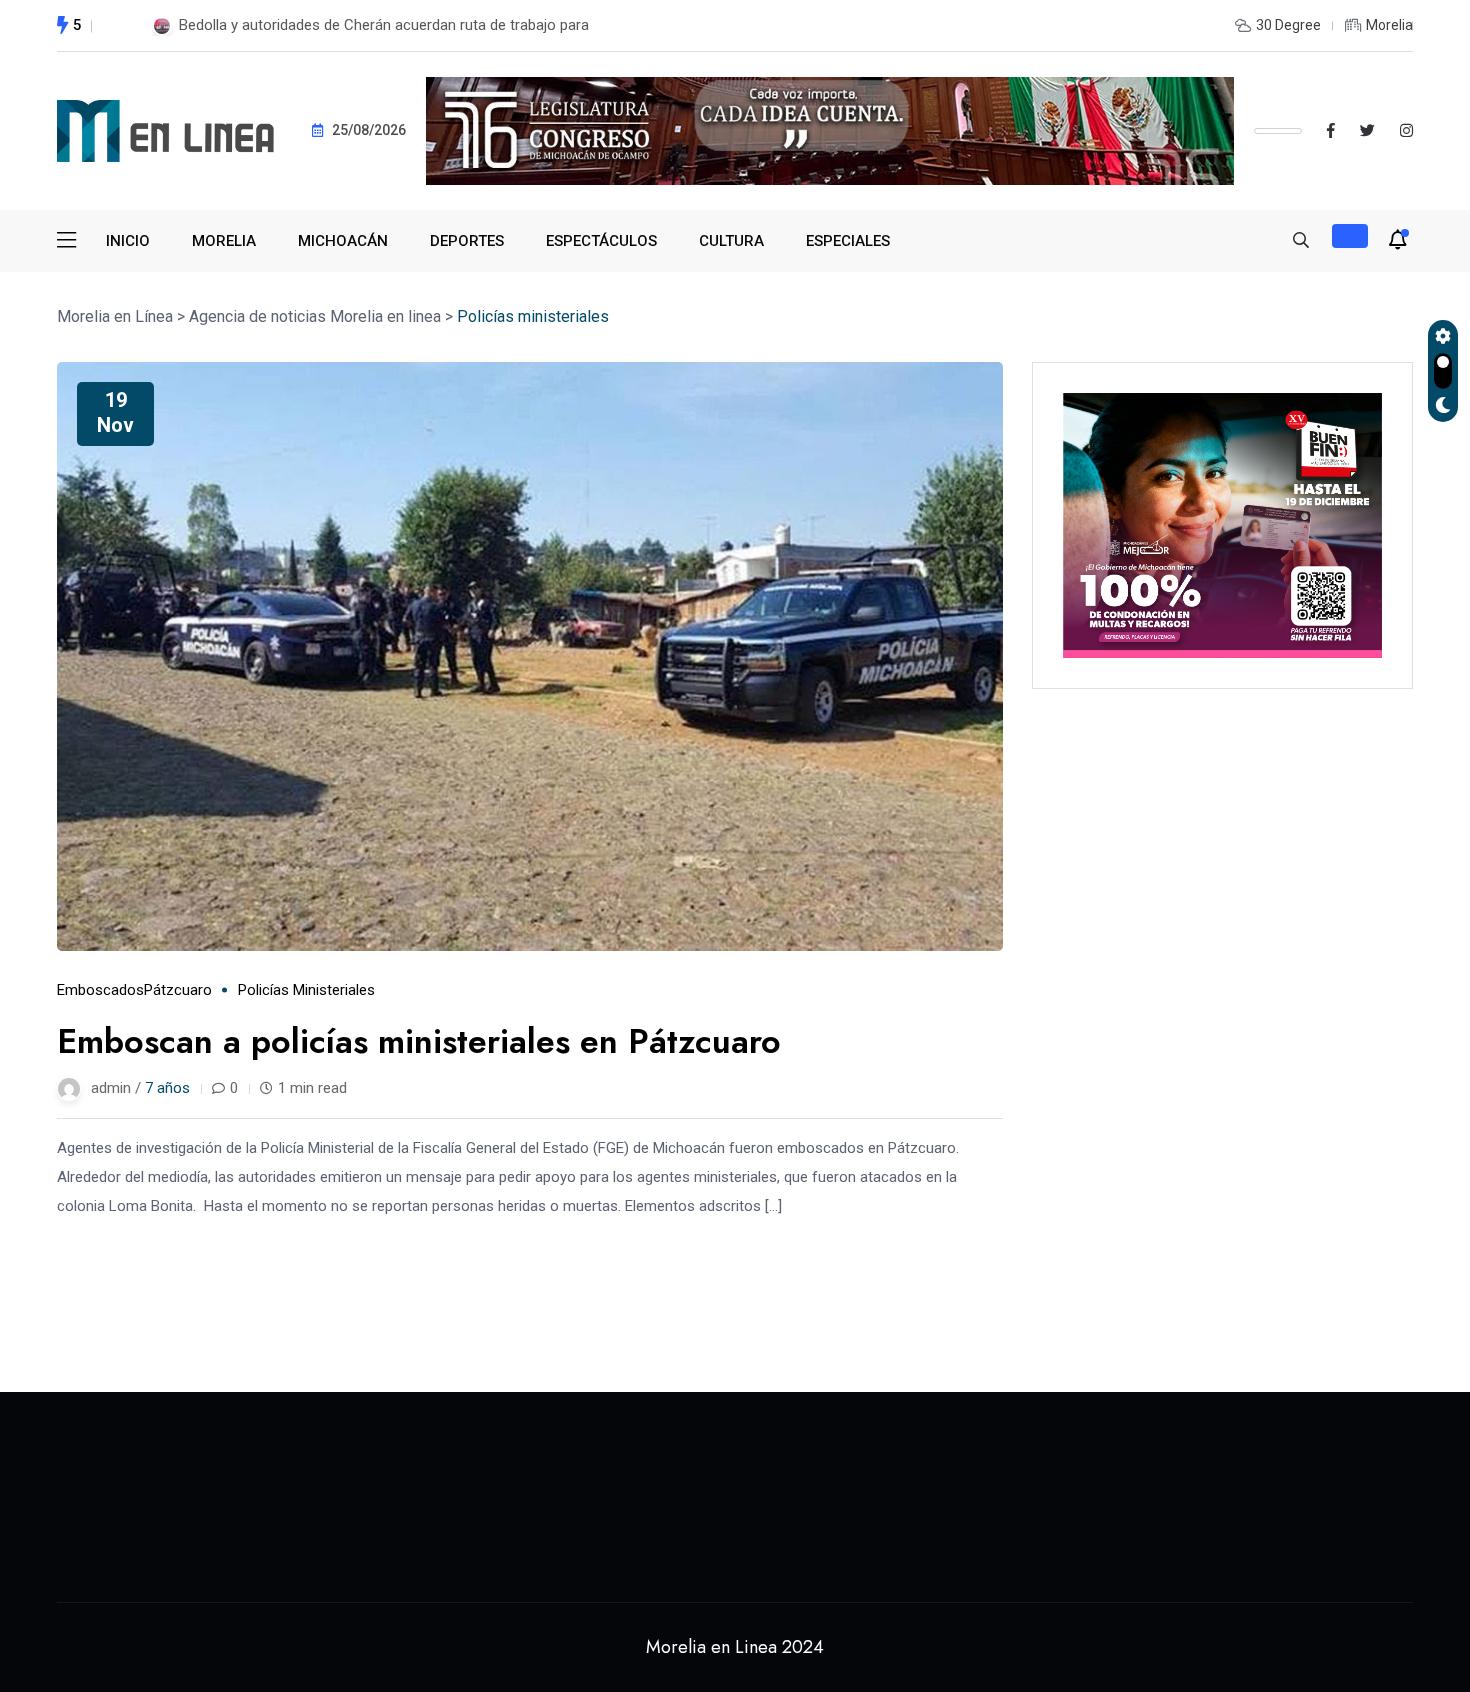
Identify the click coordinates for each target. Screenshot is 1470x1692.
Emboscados (100, 990)
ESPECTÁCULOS (601, 241)
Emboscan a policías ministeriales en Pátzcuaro (419, 1041)
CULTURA (731, 241)
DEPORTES (467, 241)
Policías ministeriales (306, 990)
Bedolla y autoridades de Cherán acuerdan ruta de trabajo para (384, 25)
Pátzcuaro (178, 990)
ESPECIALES (848, 241)
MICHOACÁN (343, 241)
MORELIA (224, 241)
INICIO (128, 241)
